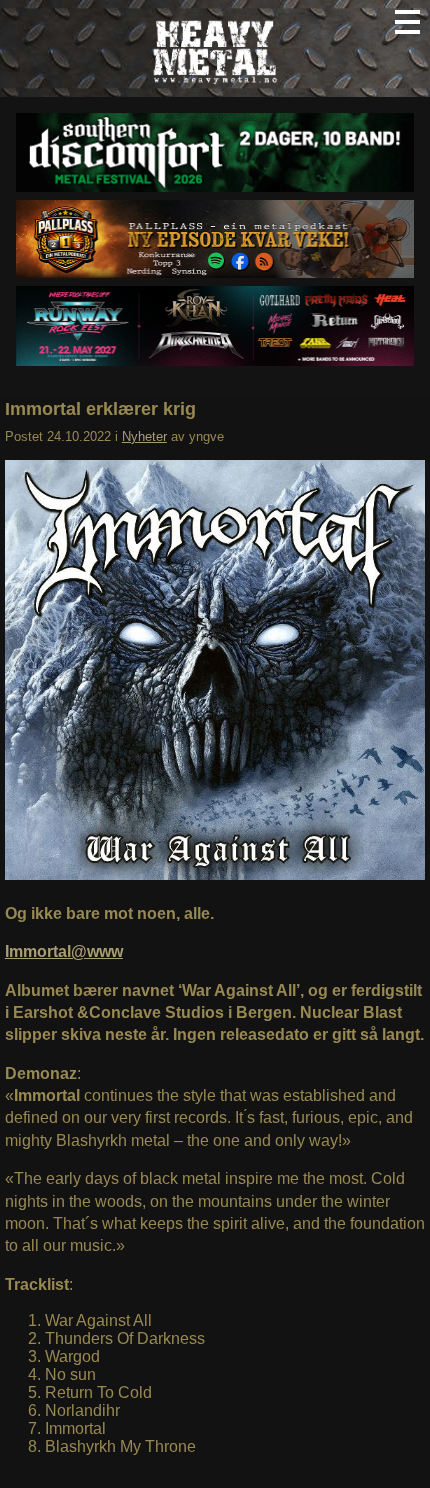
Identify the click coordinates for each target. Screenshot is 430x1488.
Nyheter (144, 436)
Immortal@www (64, 951)
